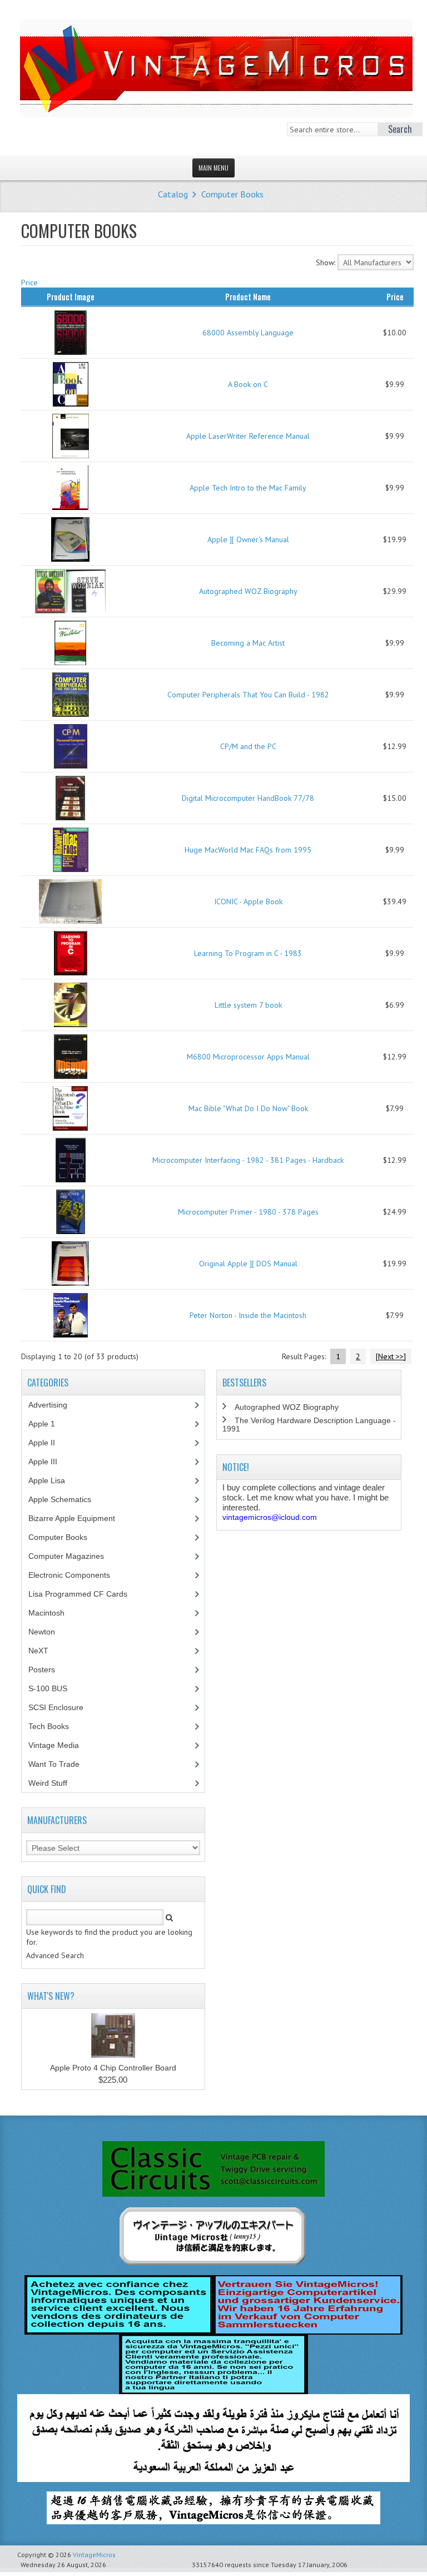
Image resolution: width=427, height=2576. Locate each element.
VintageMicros (94, 2555)
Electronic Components (75, 1575)
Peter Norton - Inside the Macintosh (248, 1315)
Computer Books (232, 194)
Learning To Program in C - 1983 (248, 953)
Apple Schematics (66, 1499)
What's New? (51, 1996)
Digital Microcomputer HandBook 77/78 (248, 798)
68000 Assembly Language (248, 333)
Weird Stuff (54, 1783)
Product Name (248, 296)
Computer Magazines (75, 1556)
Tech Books (57, 1726)
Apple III (49, 1462)
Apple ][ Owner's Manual (248, 539)
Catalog (173, 194)
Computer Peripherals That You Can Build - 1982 (248, 695)
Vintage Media (60, 1745)
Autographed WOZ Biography (248, 591)
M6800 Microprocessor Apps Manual (248, 1057)
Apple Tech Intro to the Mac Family (248, 488)
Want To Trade (54, 1764)
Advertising (54, 1405)
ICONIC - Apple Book (248, 901)
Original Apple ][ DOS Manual (248, 1264)
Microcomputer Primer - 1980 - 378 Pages (248, 1212)
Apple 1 (48, 1424)
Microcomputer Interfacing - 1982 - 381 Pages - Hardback (248, 1160)
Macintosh (53, 1613)
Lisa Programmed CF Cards (84, 1594)
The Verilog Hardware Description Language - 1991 (309, 1425)
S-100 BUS (54, 1688)
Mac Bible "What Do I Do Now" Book (248, 1108)
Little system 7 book (248, 1005)
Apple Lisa (55, 1480)
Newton (42, 1632)
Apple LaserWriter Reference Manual (248, 436)
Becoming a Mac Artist (248, 643)
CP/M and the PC (248, 746)
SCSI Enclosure (62, 1707)
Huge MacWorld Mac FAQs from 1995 (248, 850)
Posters (48, 1670)
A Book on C (248, 384)
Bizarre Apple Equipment (78, 1518)
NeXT (38, 1651)
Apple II (48, 1443)
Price (29, 283)
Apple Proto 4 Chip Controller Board (113, 2068)
